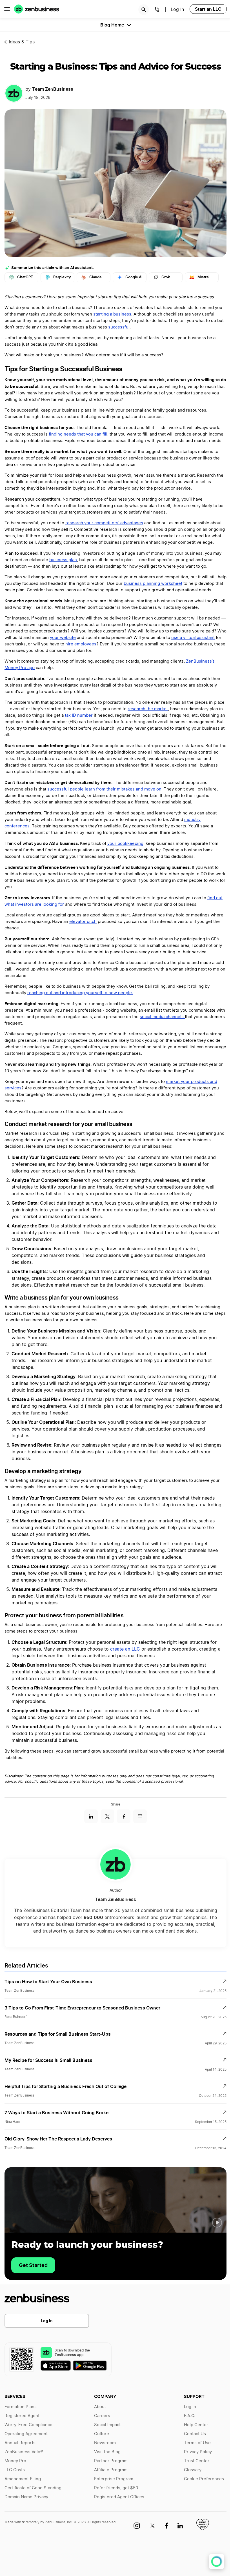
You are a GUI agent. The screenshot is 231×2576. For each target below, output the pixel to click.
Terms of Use (197, 2443)
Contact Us (195, 2434)
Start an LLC (208, 9)
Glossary (193, 2470)
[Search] (144, 10)
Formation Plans (21, 2407)
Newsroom (105, 2443)
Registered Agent (22, 2416)
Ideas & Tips (22, 42)
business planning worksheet (153, 584)
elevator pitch (83, 922)
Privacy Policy (198, 2452)
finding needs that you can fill (78, 434)
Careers (102, 2416)
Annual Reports (20, 2443)
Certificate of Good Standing (33, 2488)
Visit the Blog (107, 2452)
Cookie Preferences (204, 2479)
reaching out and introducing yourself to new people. (80, 993)
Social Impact (107, 2425)
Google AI (134, 277)
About (100, 2407)
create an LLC (125, 1649)
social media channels (162, 1017)
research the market (148, 709)
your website (63, 638)
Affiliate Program (111, 2470)
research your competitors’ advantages (104, 523)
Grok (166, 277)
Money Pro (15, 2461)
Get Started (33, 2265)
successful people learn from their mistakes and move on (104, 789)
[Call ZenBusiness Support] (157, 10)
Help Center (196, 2425)
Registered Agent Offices (119, 2497)
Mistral (203, 277)
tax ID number (79, 715)
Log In (47, 2321)
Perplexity (62, 277)
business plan (63, 560)
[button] (217, 2223)
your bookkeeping (125, 844)
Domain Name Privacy (26, 2497)
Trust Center (197, 2461)
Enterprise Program (114, 2479)
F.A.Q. (190, 2416)
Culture (102, 2434)
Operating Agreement (26, 2434)
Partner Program (111, 2461)
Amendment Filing (23, 2479)
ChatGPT (25, 277)
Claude (95, 277)
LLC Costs (15, 2470)
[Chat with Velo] (216, 2561)
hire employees (81, 644)
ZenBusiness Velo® (24, 2452)
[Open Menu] (7, 9)
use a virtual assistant (193, 638)
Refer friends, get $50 (116, 2488)
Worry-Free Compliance (28, 2425)
